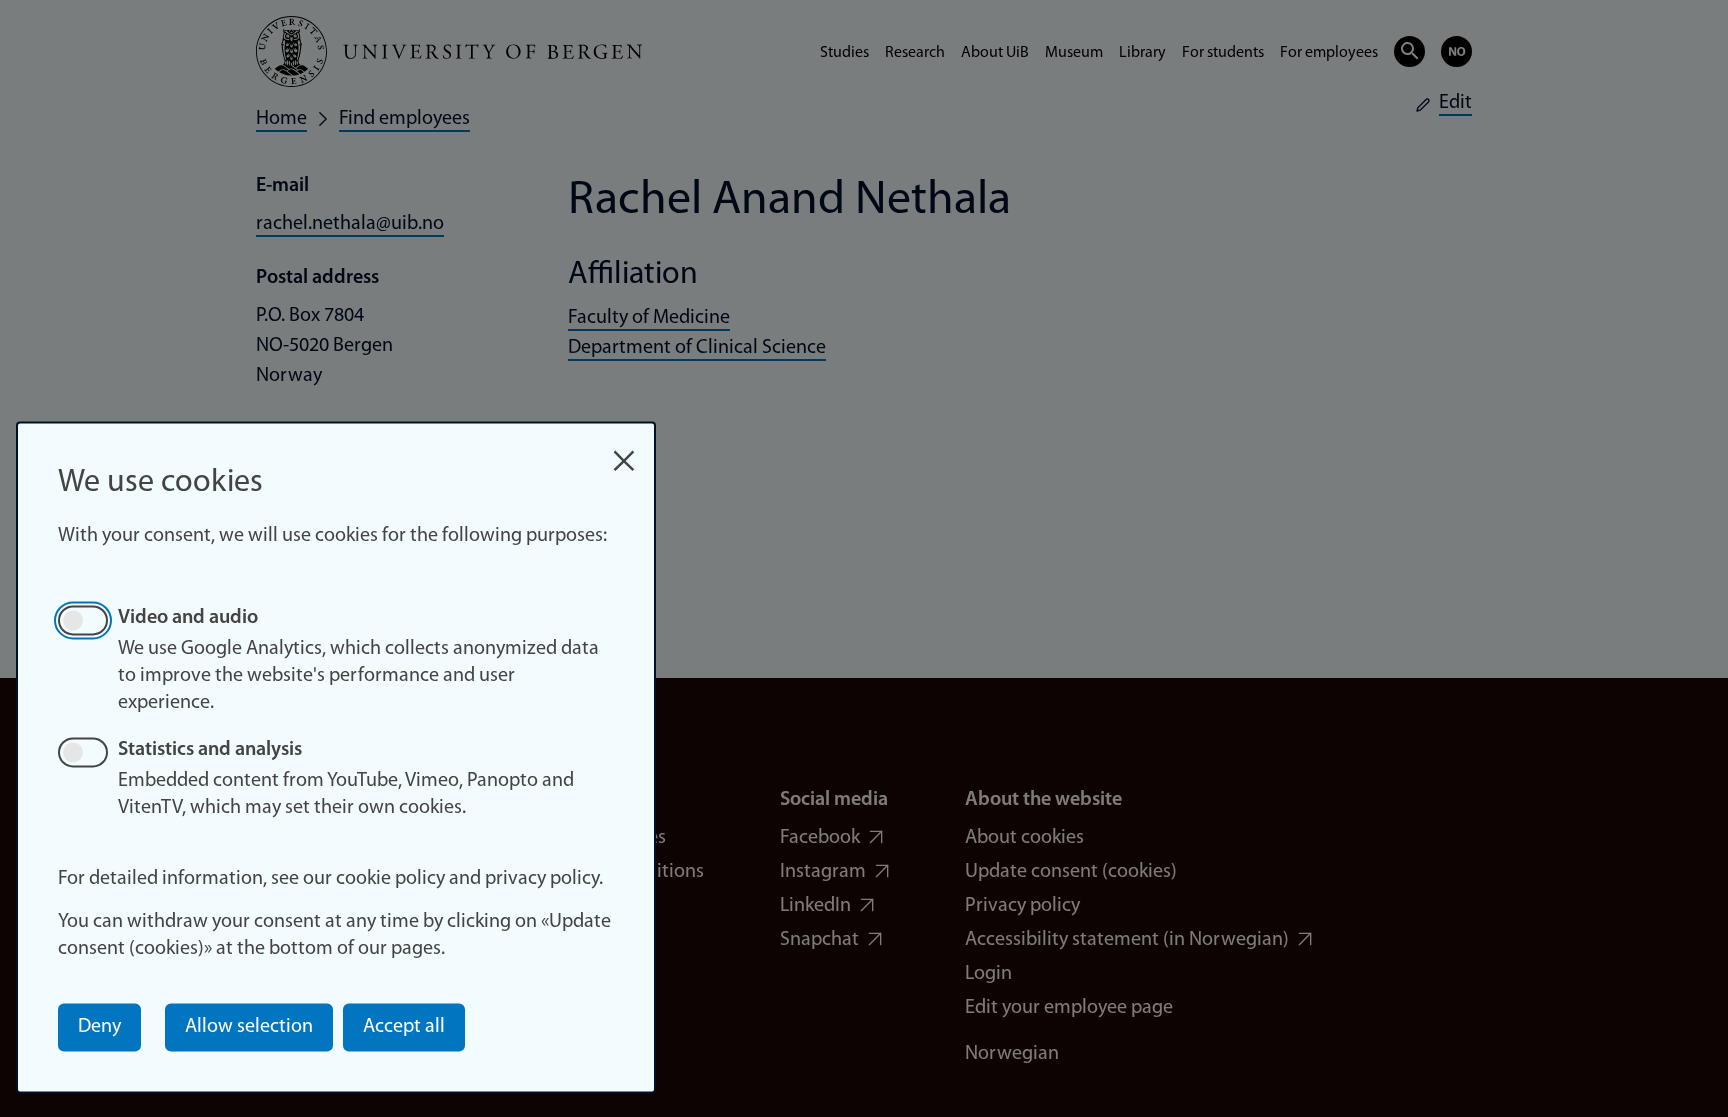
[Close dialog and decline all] (624, 450)
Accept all (404, 1027)
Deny (99, 1027)
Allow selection (249, 1027)
